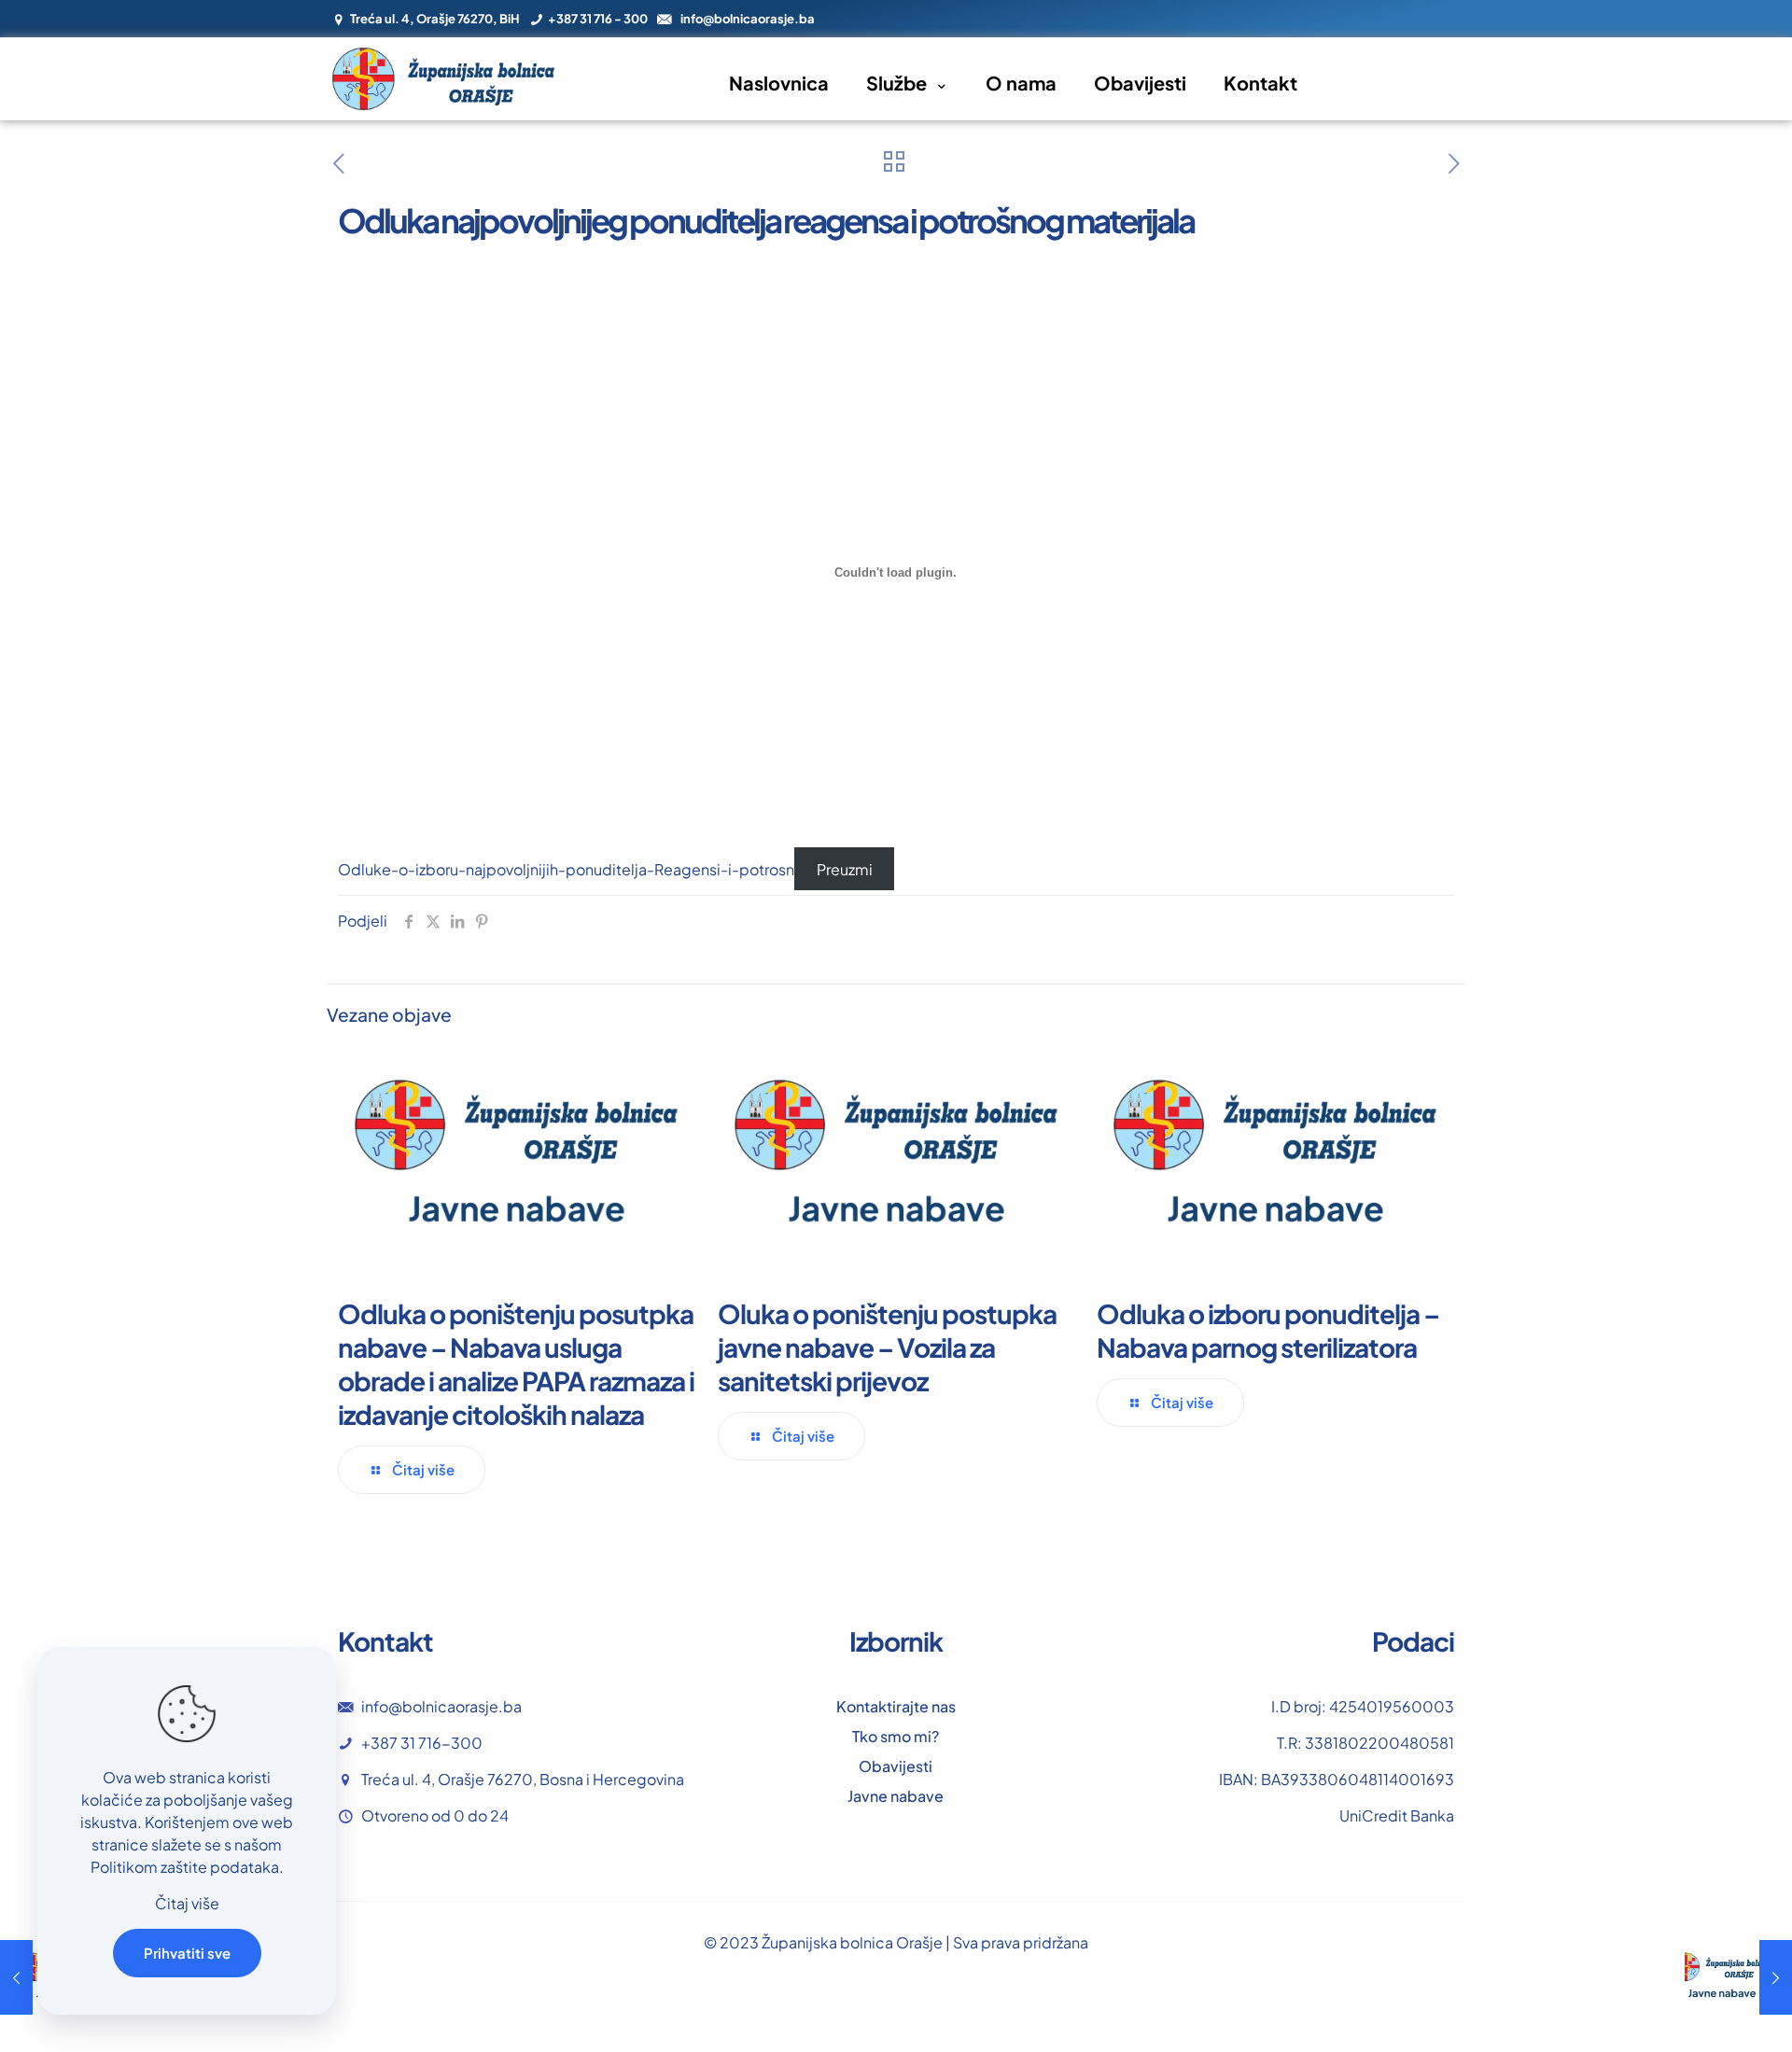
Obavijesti (896, 1766)
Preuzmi (845, 869)
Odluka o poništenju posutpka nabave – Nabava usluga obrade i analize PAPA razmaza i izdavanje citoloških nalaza (516, 1364)
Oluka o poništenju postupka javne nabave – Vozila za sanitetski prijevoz (887, 1347)
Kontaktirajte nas (896, 1706)
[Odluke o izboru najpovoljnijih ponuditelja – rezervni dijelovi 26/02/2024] (1738, 1977)
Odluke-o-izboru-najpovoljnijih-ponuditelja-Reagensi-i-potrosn (566, 869)
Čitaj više (187, 1903)
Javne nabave (896, 1796)
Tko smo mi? (896, 1736)
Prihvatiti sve (187, 1953)
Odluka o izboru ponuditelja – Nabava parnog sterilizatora (1268, 1330)
